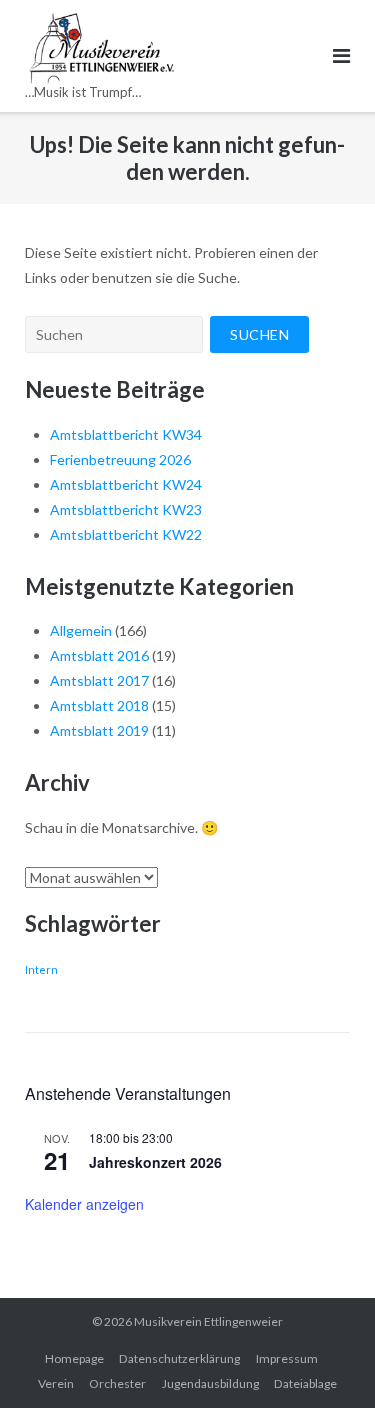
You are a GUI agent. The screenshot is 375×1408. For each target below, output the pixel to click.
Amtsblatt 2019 (99, 730)
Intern (41, 969)
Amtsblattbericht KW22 (126, 534)
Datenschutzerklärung (179, 1358)
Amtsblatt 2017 (99, 680)
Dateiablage (305, 1383)
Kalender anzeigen (84, 1204)
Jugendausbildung (210, 1383)
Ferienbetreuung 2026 (120, 459)
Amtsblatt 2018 (99, 705)
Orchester (117, 1383)
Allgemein (81, 630)
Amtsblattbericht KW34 (126, 434)
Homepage (74, 1358)
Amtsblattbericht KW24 (126, 484)
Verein (56, 1383)
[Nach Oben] (325, 1360)
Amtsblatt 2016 (99, 655)
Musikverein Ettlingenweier (208, 1321)
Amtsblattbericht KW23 (126, 509)
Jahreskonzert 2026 (155, 1162)
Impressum (287, 1358)
